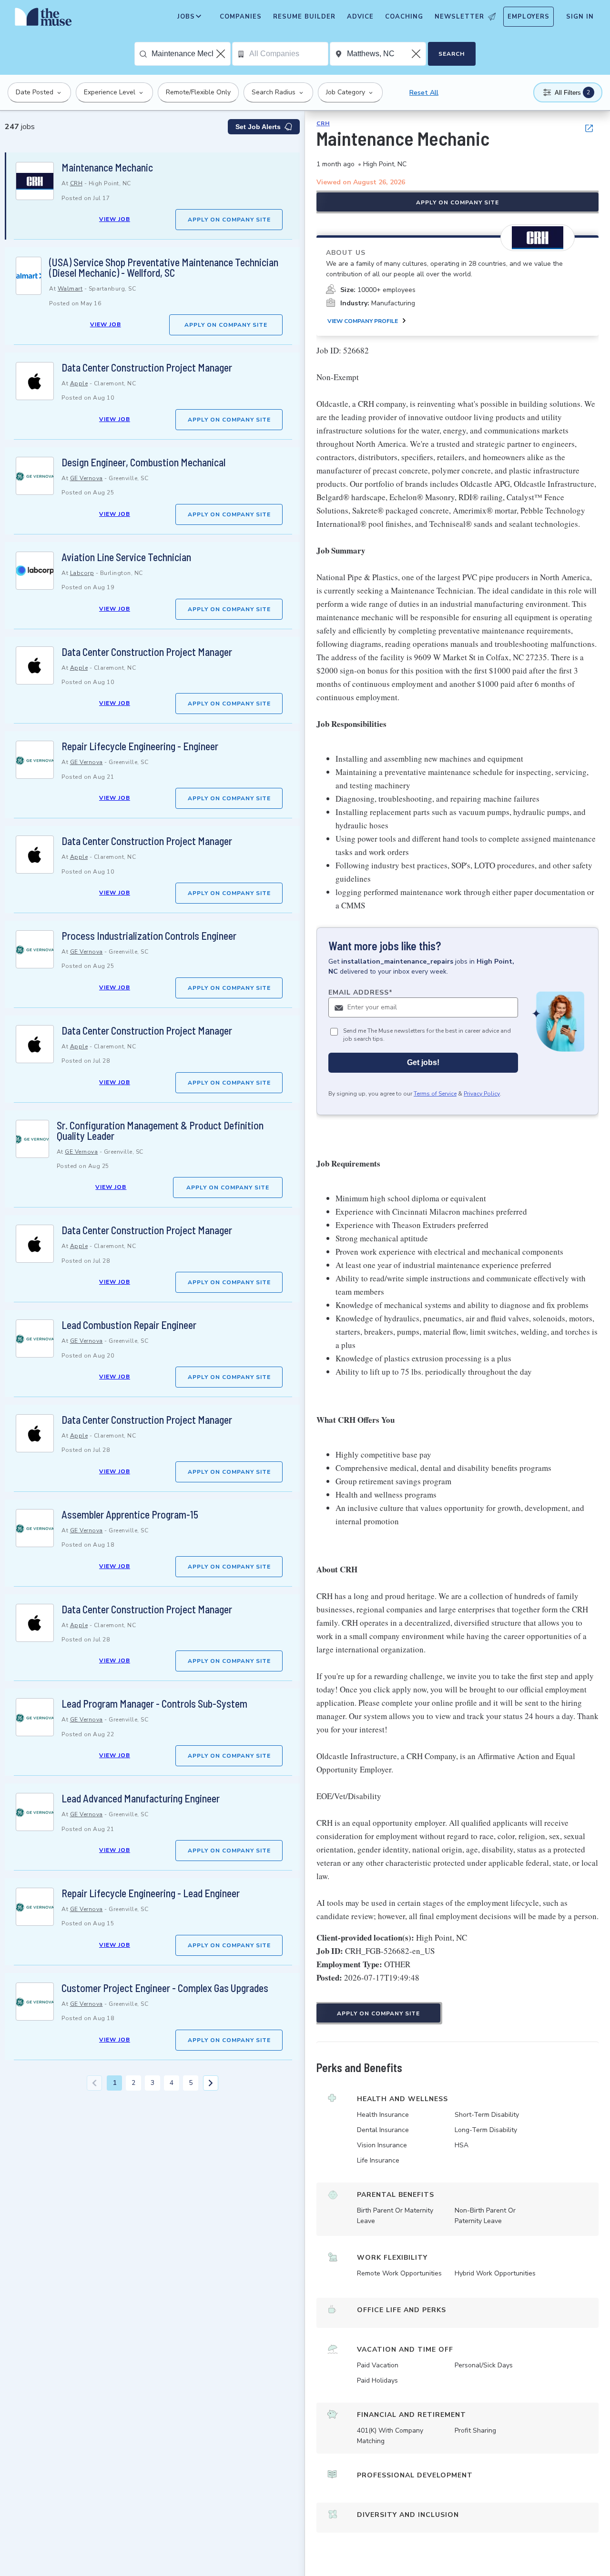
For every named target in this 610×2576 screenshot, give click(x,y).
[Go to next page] (211, 2083)
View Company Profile (363, 321)
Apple (79, 383)
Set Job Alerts (258, 127)
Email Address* (361, 992)
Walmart (70, 289)
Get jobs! (423, 1062)
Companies (241, 17)
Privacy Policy (482, 1094)
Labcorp (82, 573)
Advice (360, 17)
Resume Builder (304, 17)
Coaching (404, 17)
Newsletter (459, 17)
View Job (115, 219)
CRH (76, 183)
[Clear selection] (222, 54)
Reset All (424, 93)
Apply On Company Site (229, 220)
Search (452, 54)
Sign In (580, 17)
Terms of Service (435, 1094)
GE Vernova (86, 478)
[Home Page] (43, 19)
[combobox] (191, 54)
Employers (529, 17)
